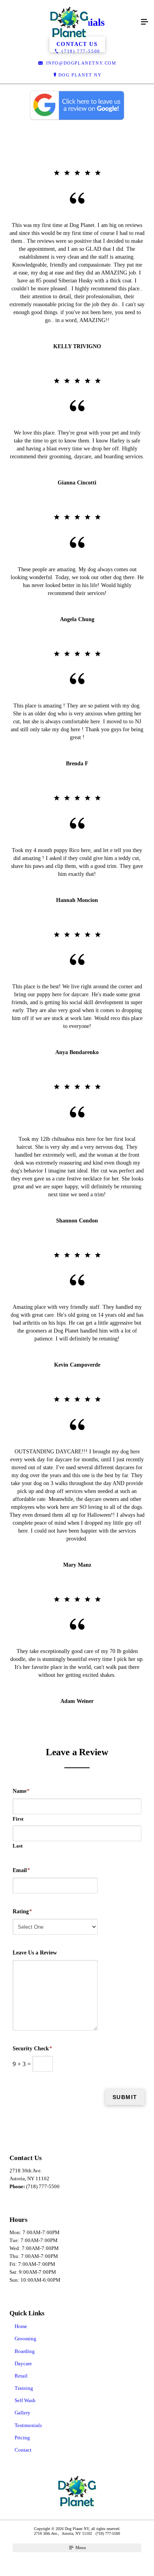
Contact (23, 2450)
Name (21, 1791)
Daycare (23, 2363)
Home (21, 2326)
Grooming (25, 2339)
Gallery (23, 2413)
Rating (22, 1912)
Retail (21, 2376)
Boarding (25, 2351)
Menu (80, 2547)
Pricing (22, 2438)
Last (18, 1846)
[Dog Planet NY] (69, 22)
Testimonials (28, 2425)
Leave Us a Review (35, 1953)
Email (21, 1870)
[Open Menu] (145, 22)
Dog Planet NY (80, 75)
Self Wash (25, 2400)
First (18, 1819)
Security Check (32, 2049)
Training (24, 2388)
